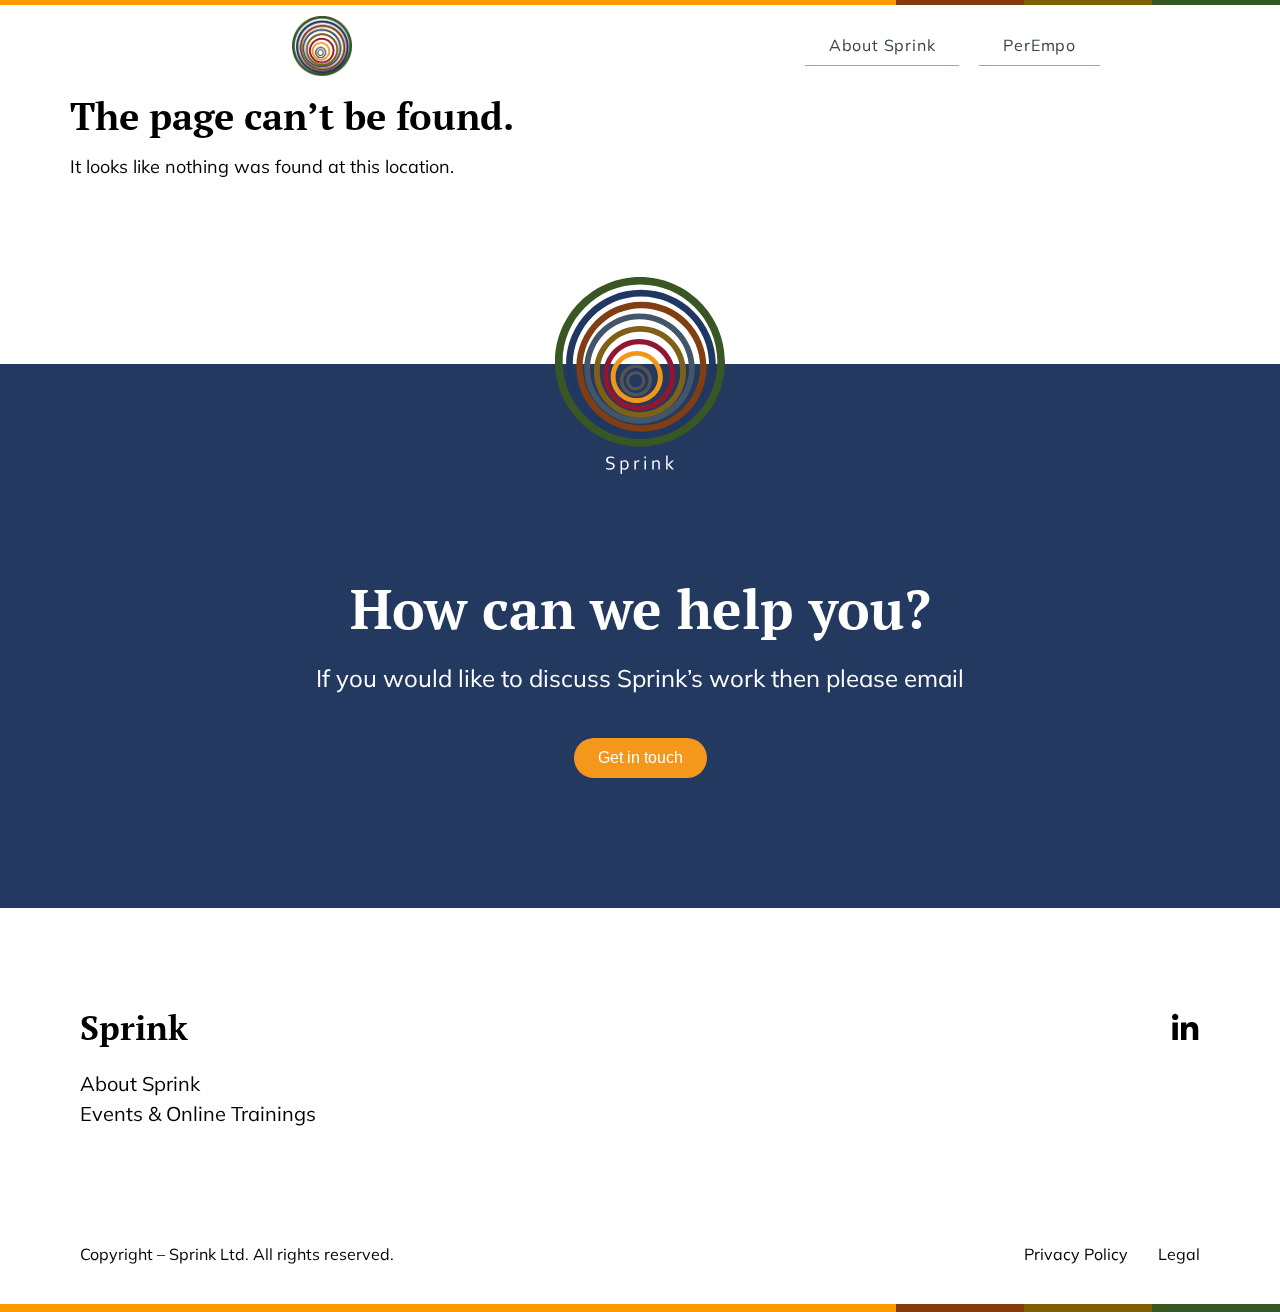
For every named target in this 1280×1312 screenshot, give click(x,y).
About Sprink (140, 1083)
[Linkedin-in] (1185, 1029)
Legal (1179, 1254)
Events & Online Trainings (198, 1113)
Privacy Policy (1076, 1254)
